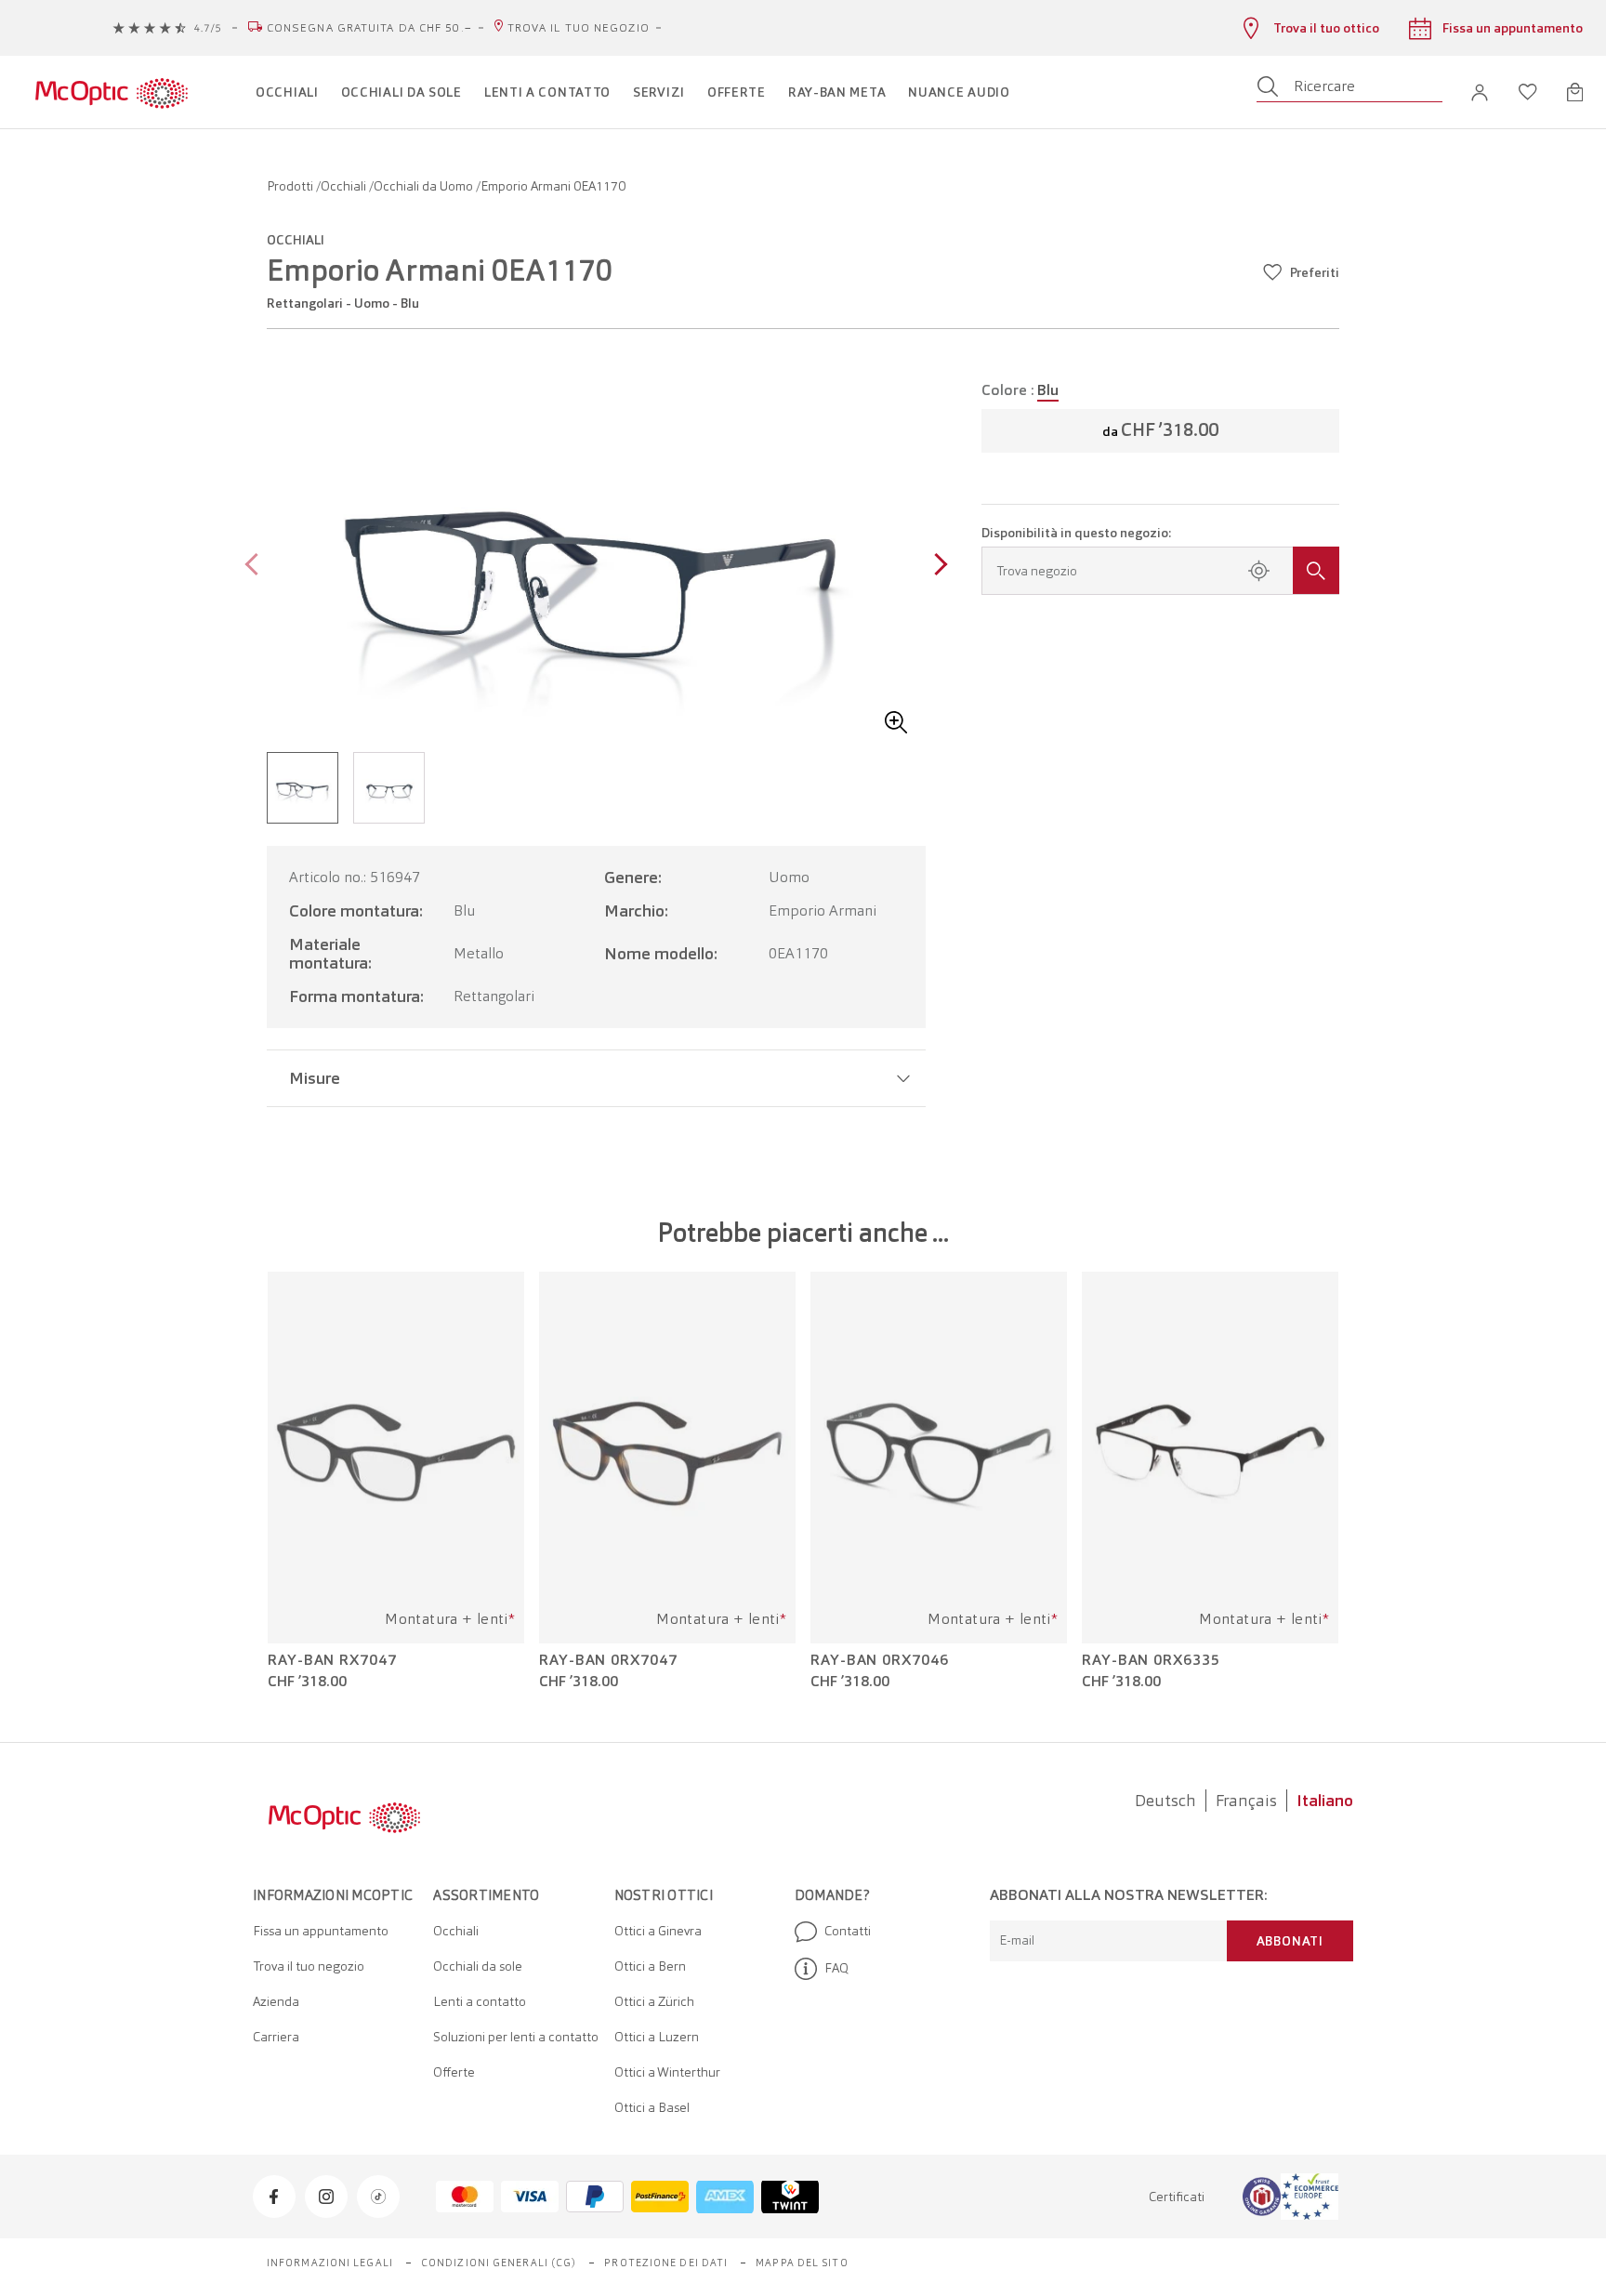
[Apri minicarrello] (1575, 92)
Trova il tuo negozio (579, 28)
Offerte (454, 2072)
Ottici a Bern (650, 1966)
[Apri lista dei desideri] (1528, 92)
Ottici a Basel (652, 2107)
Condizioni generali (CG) (499, 2263)
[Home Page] (111, 92)
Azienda (276, 2001)
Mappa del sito (802, 2263)
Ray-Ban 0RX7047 (608, 1660)
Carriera (276, 2037)
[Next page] (936, 567)
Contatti (848, 1931)
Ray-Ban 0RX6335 (1151, 1660)
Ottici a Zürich (654, 2001)
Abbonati (1290, 1941)
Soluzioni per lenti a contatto (516, 2037)
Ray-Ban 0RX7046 (880, 1660)
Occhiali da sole (478, 1966)
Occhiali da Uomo (425, 186)
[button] (1480, 92)
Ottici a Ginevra (658, 1931)
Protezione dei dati (666, 2263)
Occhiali (345, 186)
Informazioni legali (330, 2263)
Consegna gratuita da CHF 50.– (369, 28)
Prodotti (291, 186)
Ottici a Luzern (657, 2037)
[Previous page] (256, 567)
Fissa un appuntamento (321, 1931)
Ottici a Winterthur (667, 2072)
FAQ (836, 1968)
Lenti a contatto (480, 2001)
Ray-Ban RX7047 (332, 1660)
